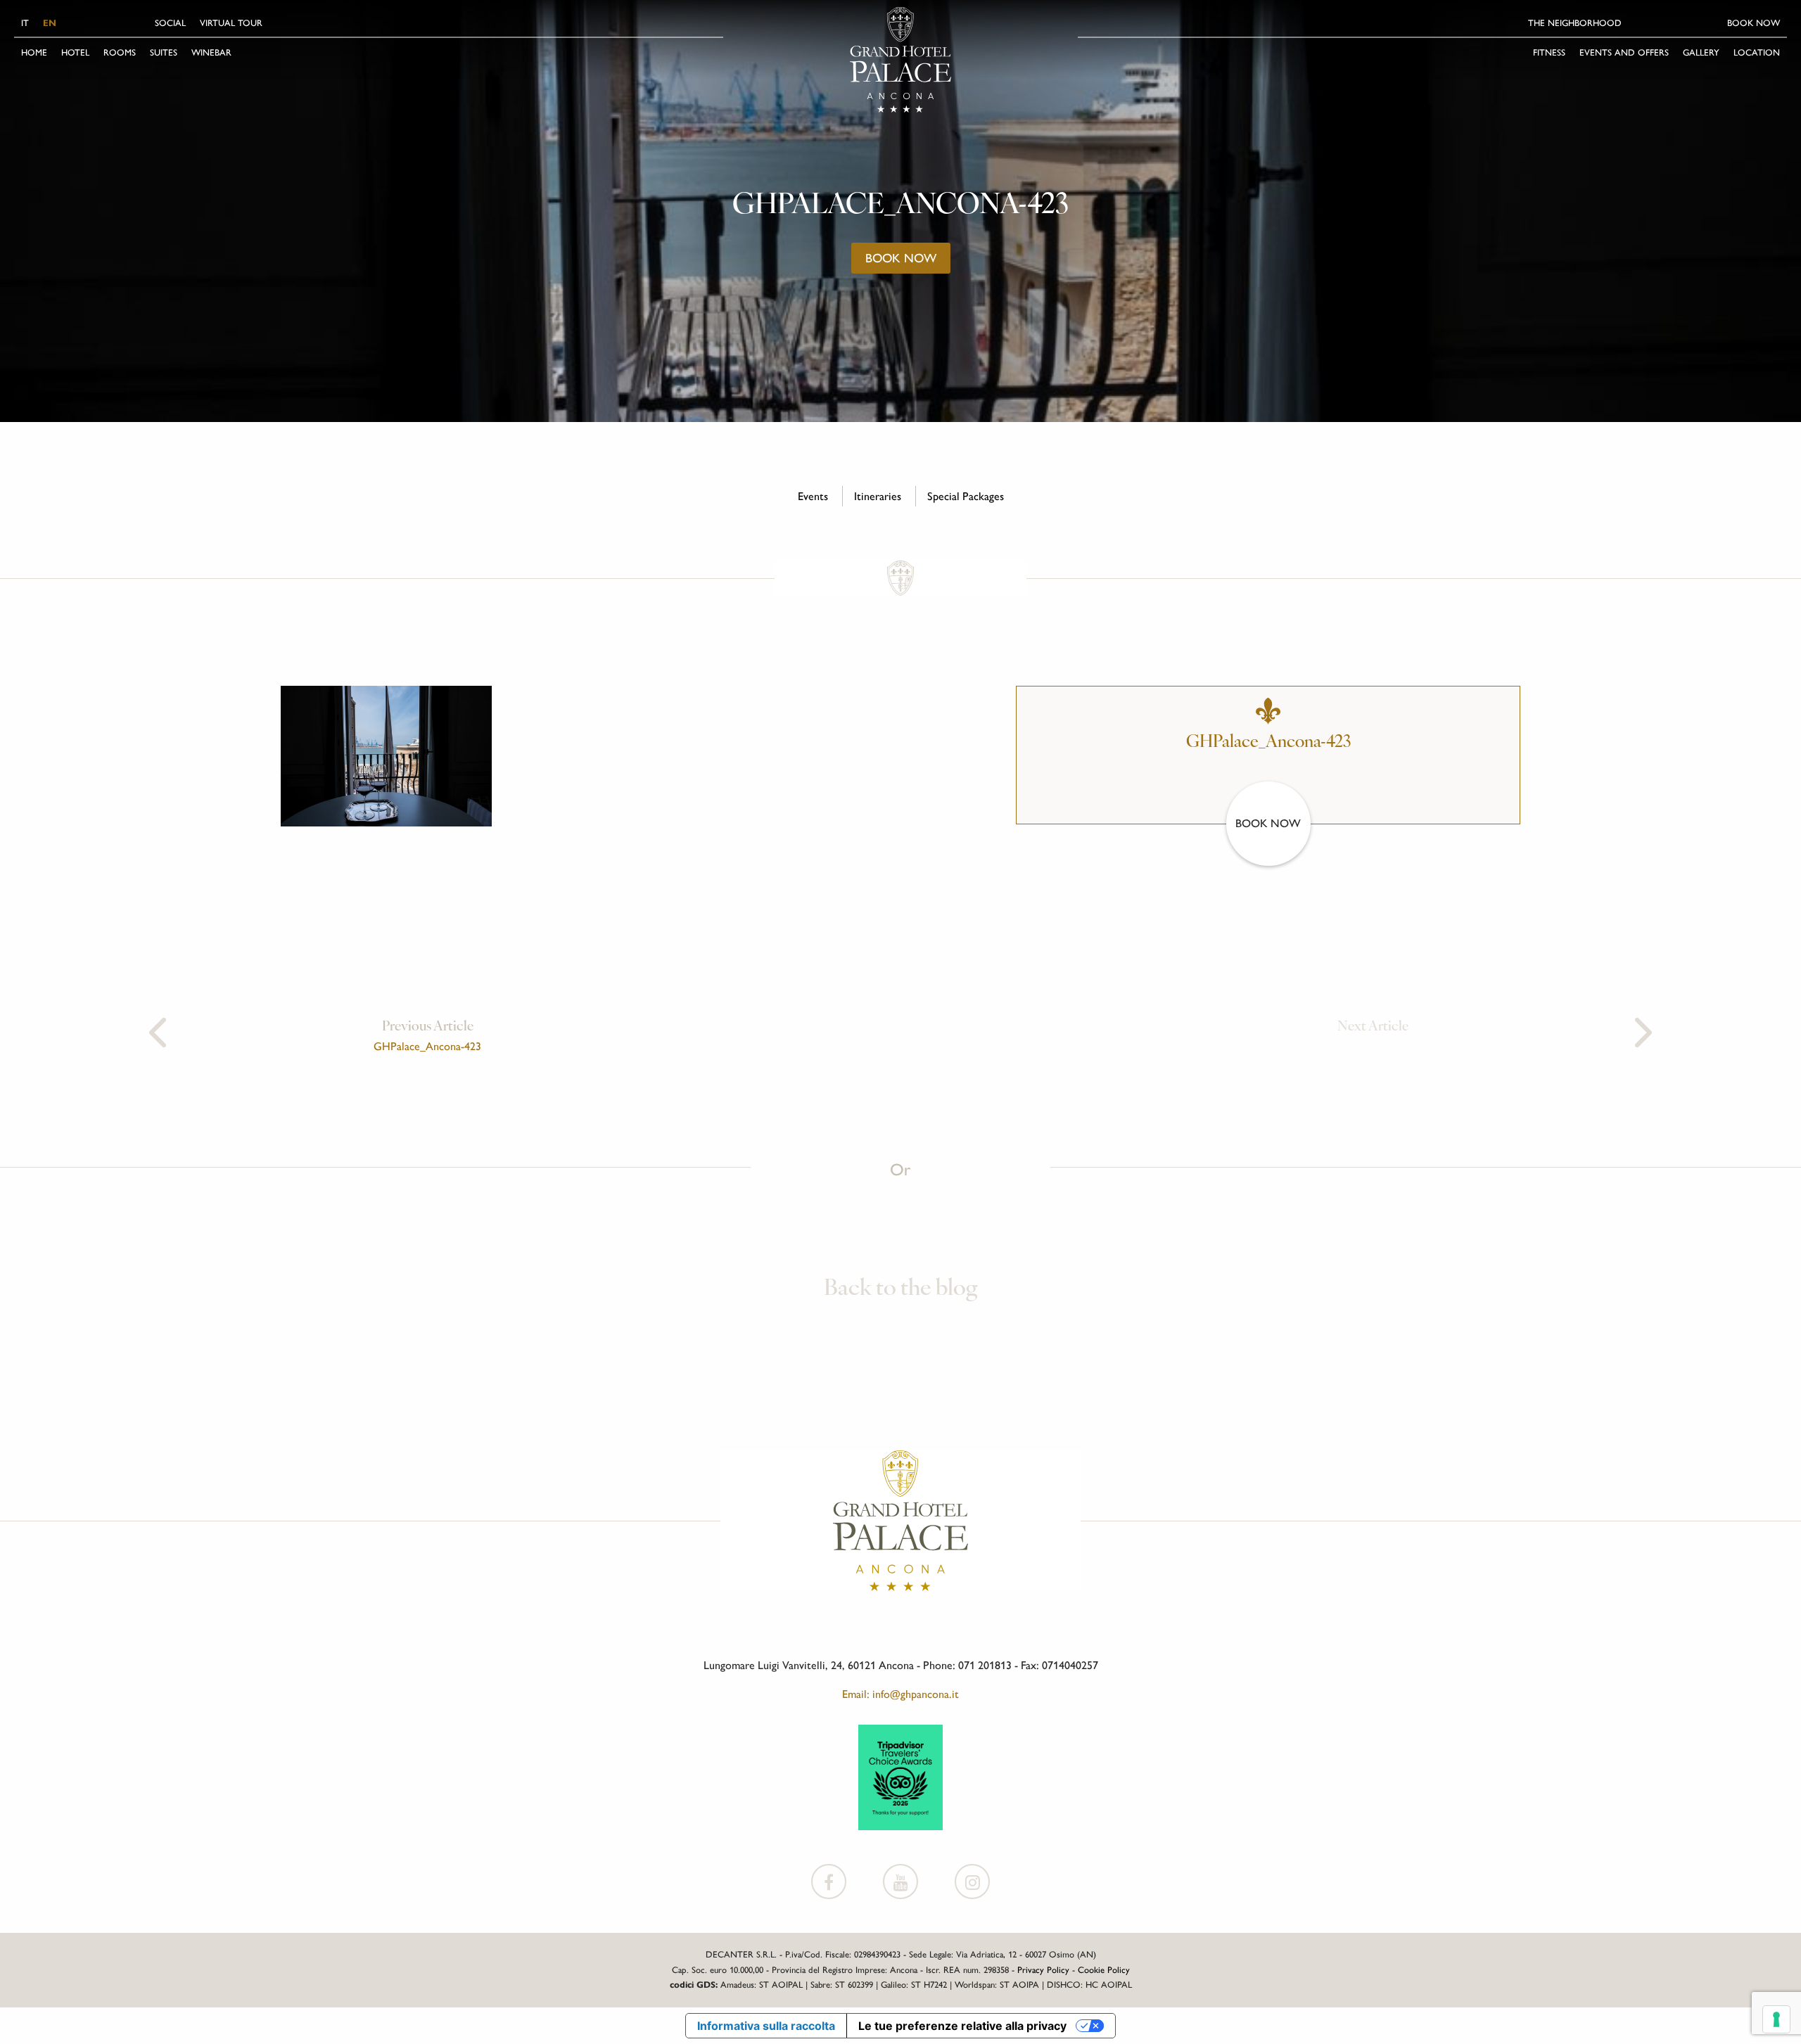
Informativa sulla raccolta (766, 2026)
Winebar (211, 52)
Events (813, 496)
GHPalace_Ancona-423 (427, 1046)
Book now (1754, 23)
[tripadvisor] (900, 1776)
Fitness (1549, 52)
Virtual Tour (231, 23)
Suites (164, 52)
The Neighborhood (1575, 23)
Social (170, 23)
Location (1757, 52)
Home (34, 52)
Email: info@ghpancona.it (900, 1694)
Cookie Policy (1104, 1970)
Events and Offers (1624, 52)
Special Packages (966, 496)
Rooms (120, 52)
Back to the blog (900, 1289)
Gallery (1701, 52)
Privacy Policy (1043, 1970)
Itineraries (878, 496)
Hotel (75, 52)
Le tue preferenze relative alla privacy (962, 2026)
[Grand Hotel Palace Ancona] (900, 60)
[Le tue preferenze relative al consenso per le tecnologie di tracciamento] (1776, 2019)
